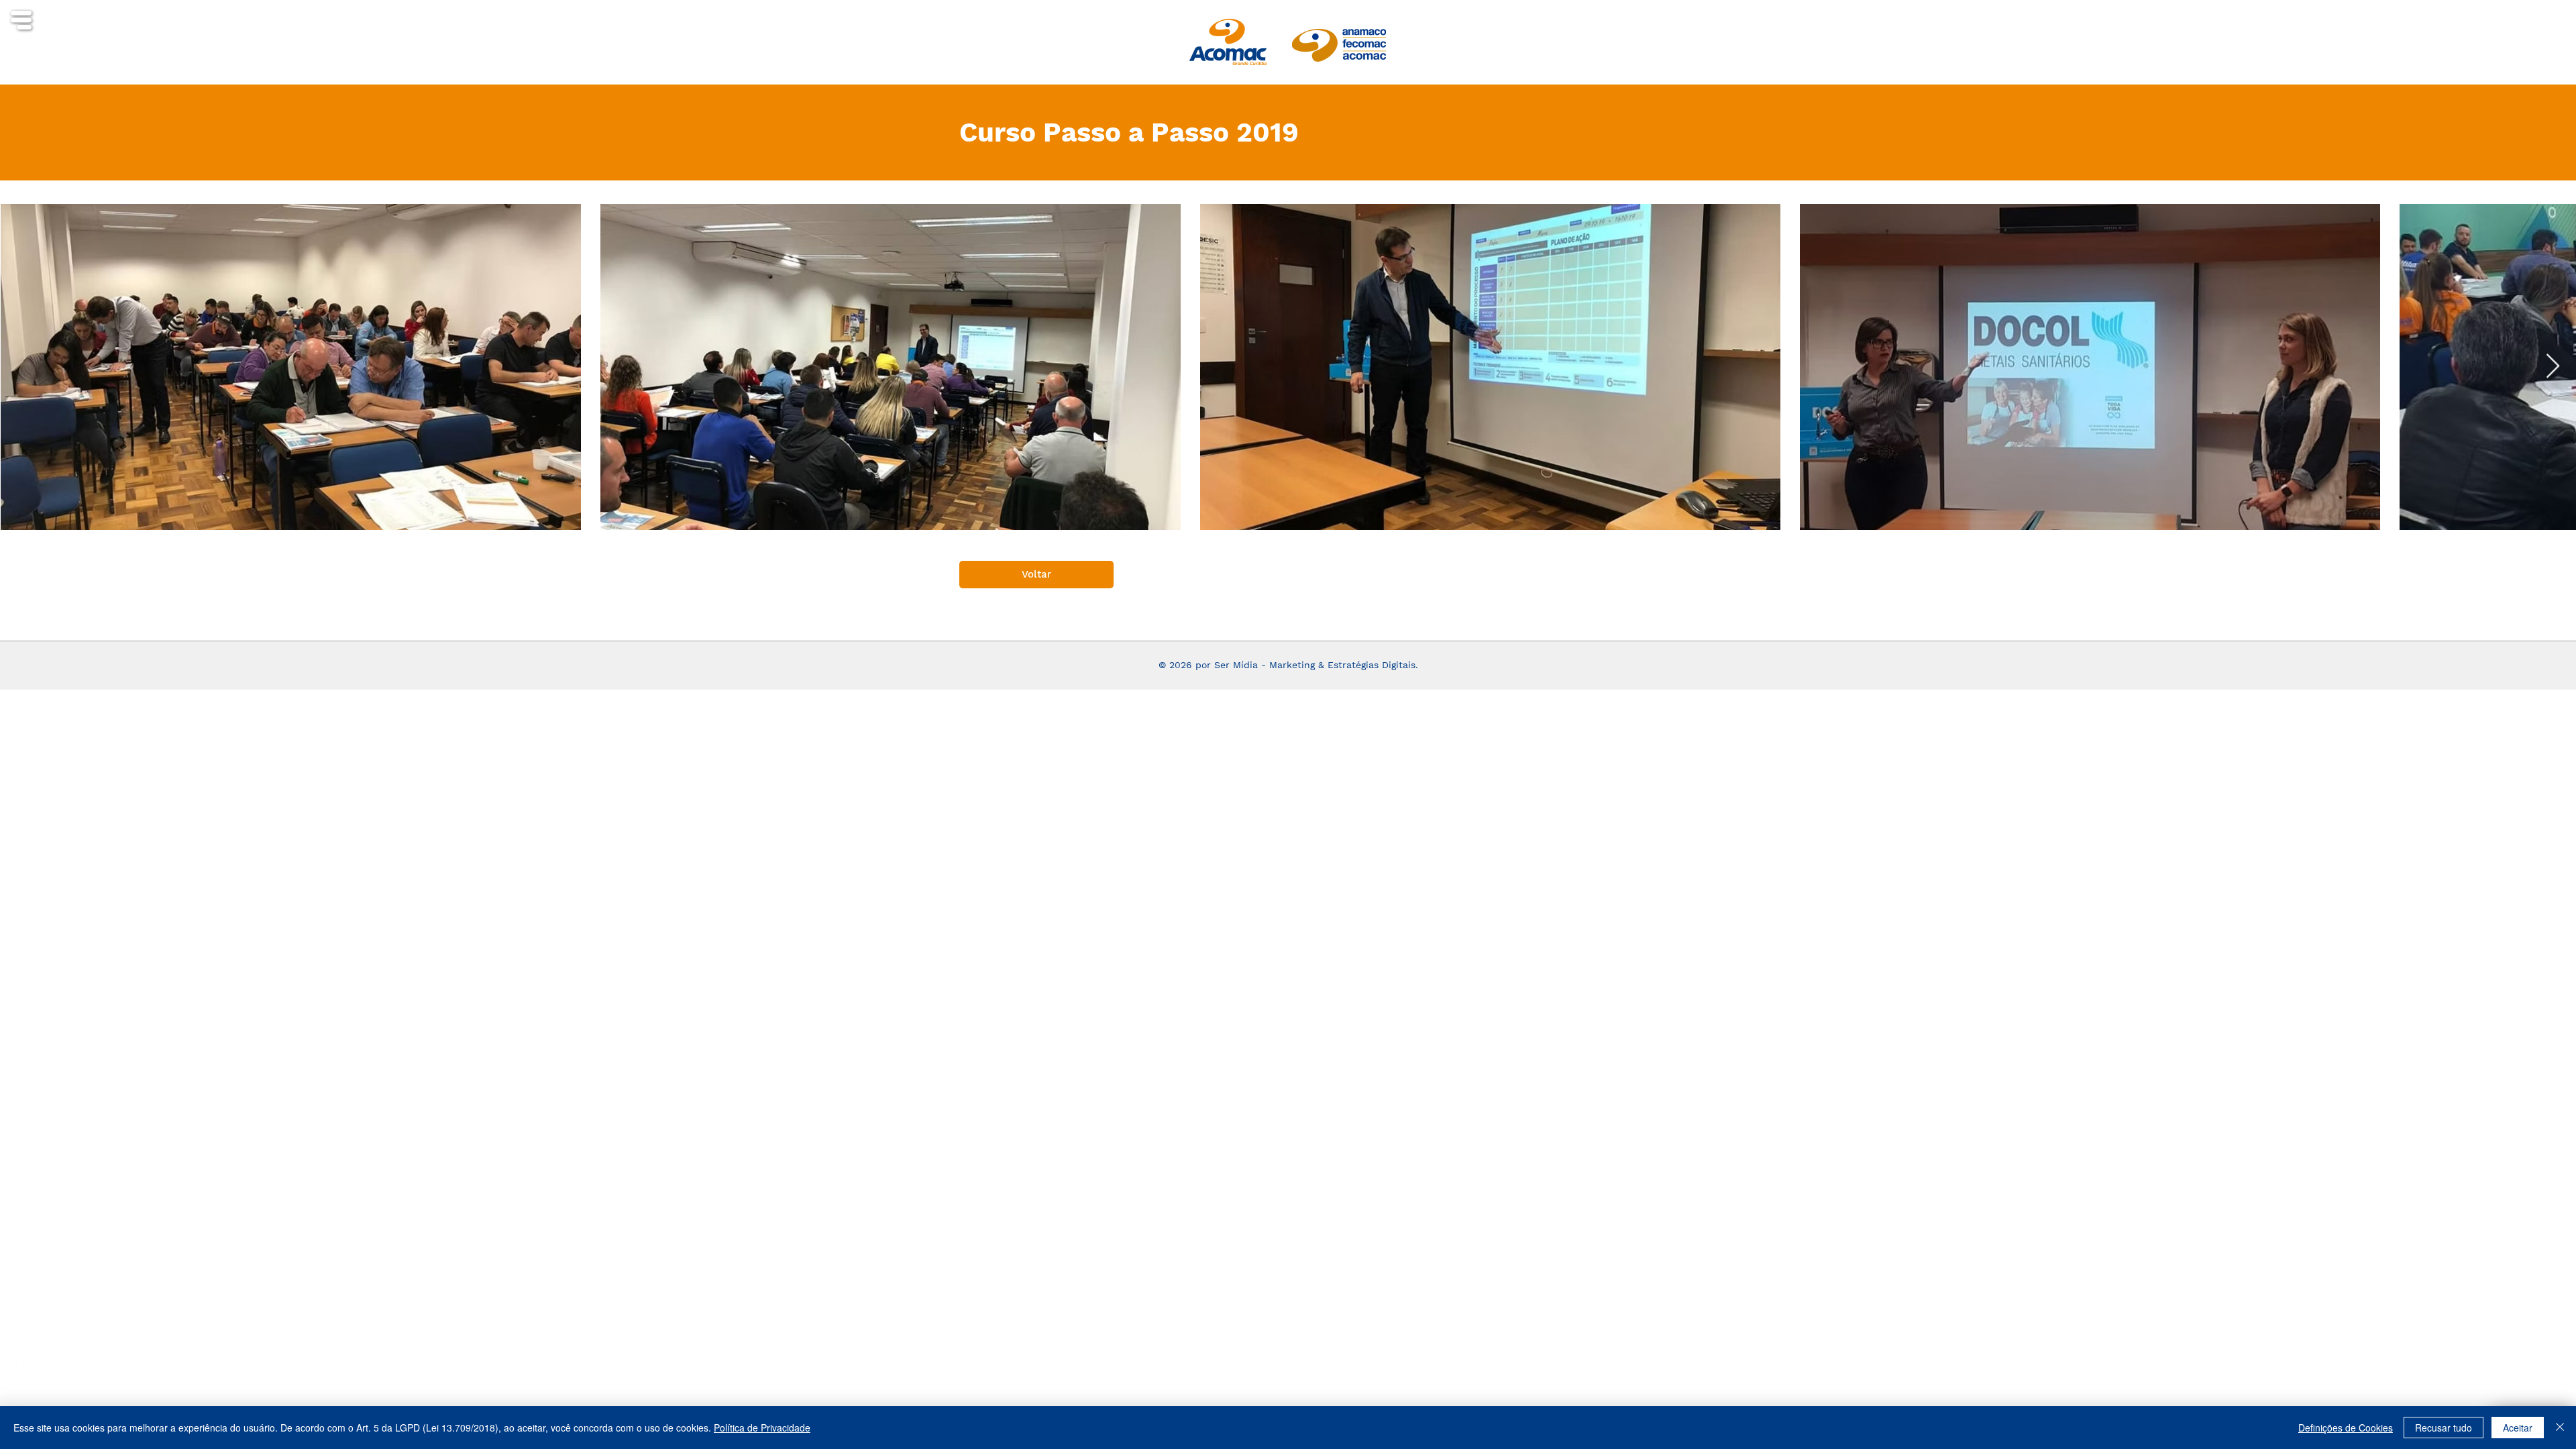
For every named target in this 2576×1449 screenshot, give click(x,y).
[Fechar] (2560, 1428)
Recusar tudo (2444, 1428)
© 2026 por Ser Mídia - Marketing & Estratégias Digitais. (1288, 665)
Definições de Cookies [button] (2346, 1428)
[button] (21, 20)
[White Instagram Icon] (19, 1398)
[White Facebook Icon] (19, 1371)
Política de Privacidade (762, 1428)
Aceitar (2518, 1428)
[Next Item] (2553, 367)
